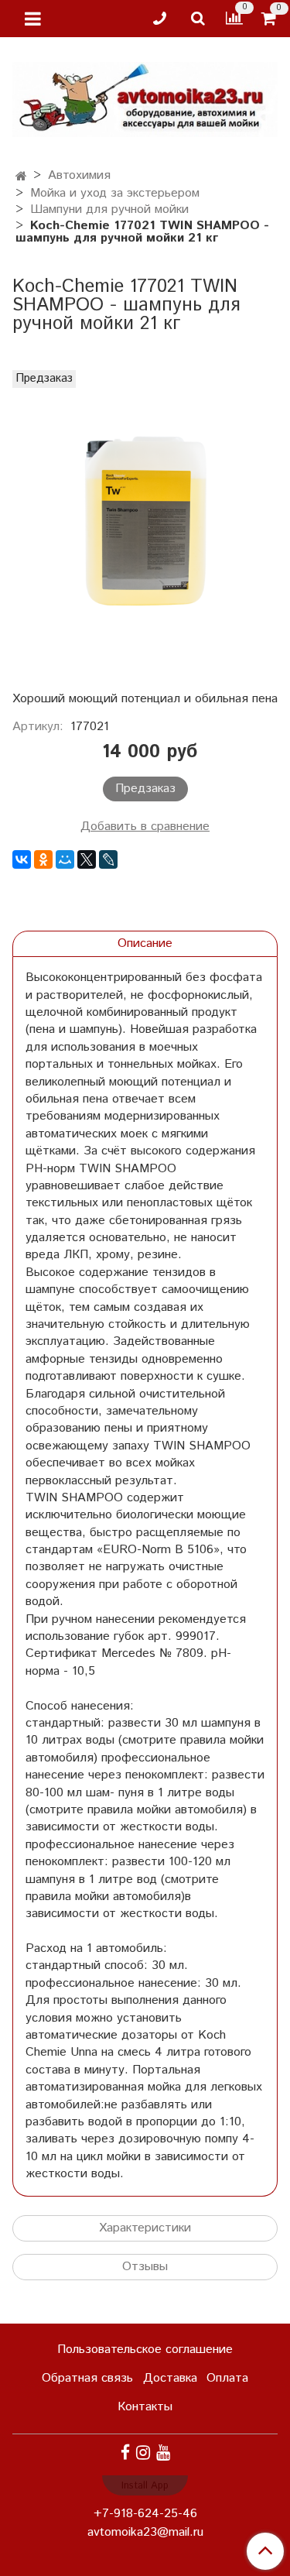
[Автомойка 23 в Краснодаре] (145, 96)
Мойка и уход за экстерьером (115, 193)
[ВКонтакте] (22, 859)
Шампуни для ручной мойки (109, 209)
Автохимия (79, 175)
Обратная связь (87, 2378)
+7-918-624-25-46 (145, 2514)
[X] (87, 859)
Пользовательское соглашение (145, 2350)
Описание (145, 943)
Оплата (227, 2378)
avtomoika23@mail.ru (145, 2532)
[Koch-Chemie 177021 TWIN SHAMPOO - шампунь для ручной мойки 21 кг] (145, 527)
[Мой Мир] (65, 859)
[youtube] (163, 2453)
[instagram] (143, 2453)
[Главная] (21, 177)
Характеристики (145, 2228)
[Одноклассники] (43, 859)
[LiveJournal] (108, 859)
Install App (145, 2486)
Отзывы (145, 2267)
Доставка (170, 2378)
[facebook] (125, 2453)
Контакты (145, 2407)
